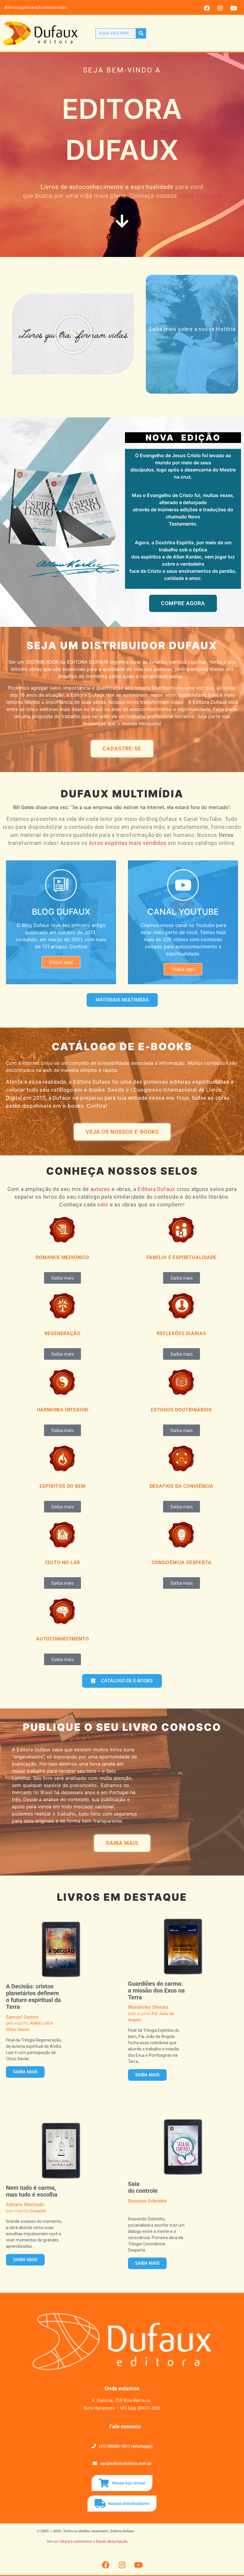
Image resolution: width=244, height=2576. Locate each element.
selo (103, 1205)
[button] (73, 334)
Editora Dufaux (157, 1189)
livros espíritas (200, 196)
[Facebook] (207, 8)
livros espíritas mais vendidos (128, 843)
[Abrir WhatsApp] (229, 2561)
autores (100, 1189)
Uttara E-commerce (76, 2542)
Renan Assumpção (112, 2542)
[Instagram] (220, 8)
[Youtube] (234, 8)
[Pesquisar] (141, 33)
